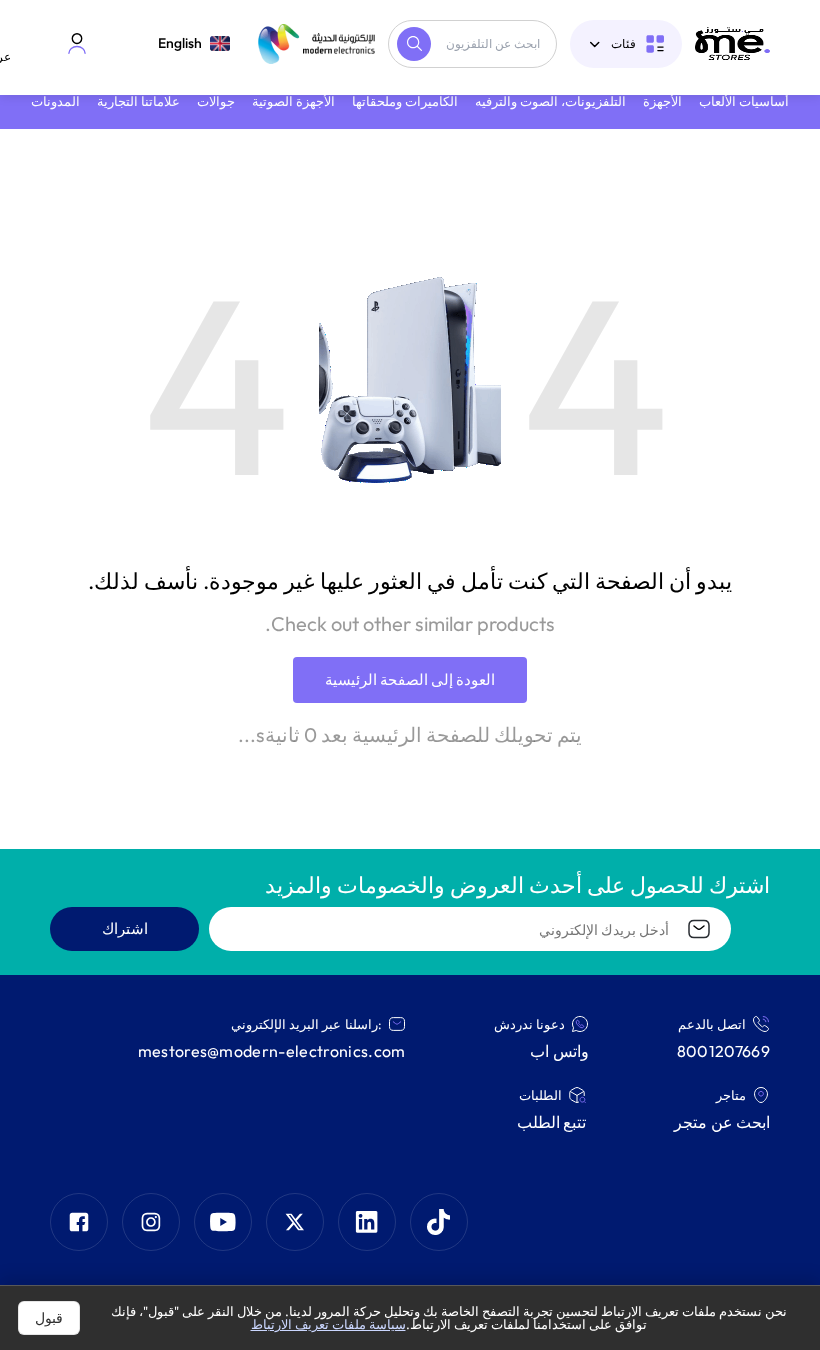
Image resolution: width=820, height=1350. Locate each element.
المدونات (55, 101)
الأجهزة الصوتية (293, 101)
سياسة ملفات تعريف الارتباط (328, 1324)
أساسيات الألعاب (744, 101)
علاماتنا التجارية (138, 101)
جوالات (216, 101)
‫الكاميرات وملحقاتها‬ (405, 101)
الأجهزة (662, 101)
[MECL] (732, 43)
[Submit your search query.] (414, 44)
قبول (49, 1318)
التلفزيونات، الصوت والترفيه (550, 101)
